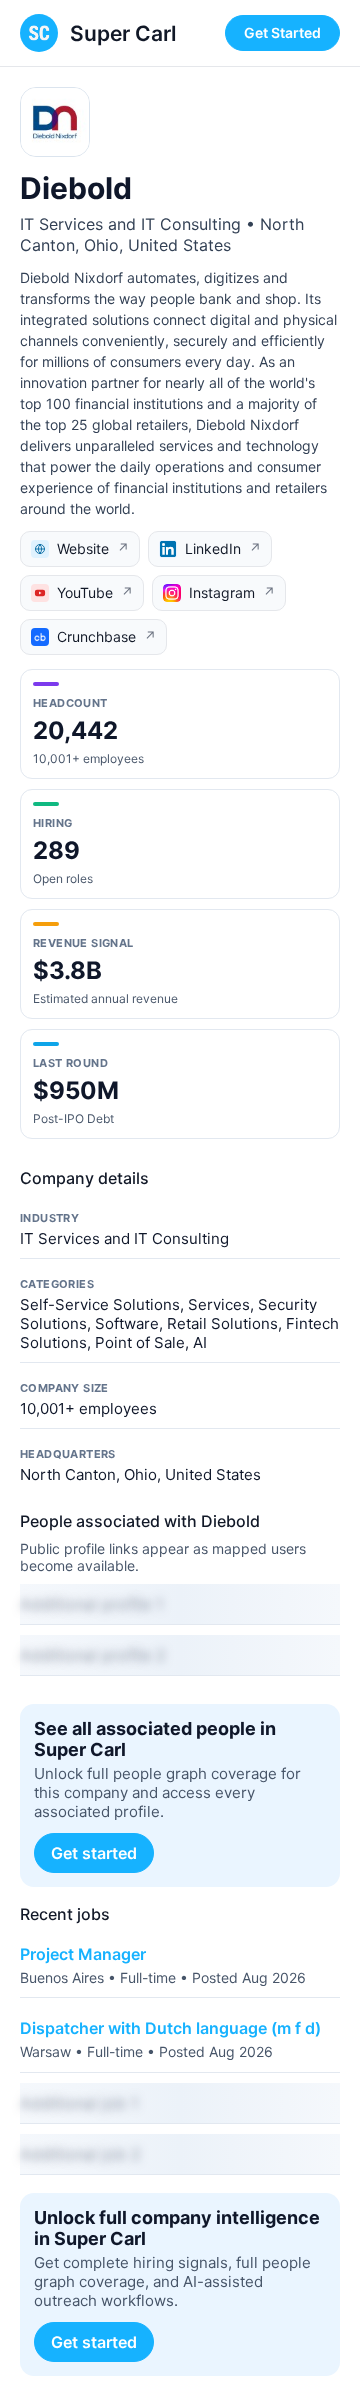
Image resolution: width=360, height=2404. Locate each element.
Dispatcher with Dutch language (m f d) (170, 2028)
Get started (94, 1853)
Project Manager (83, 1954)
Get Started (282, 32)
